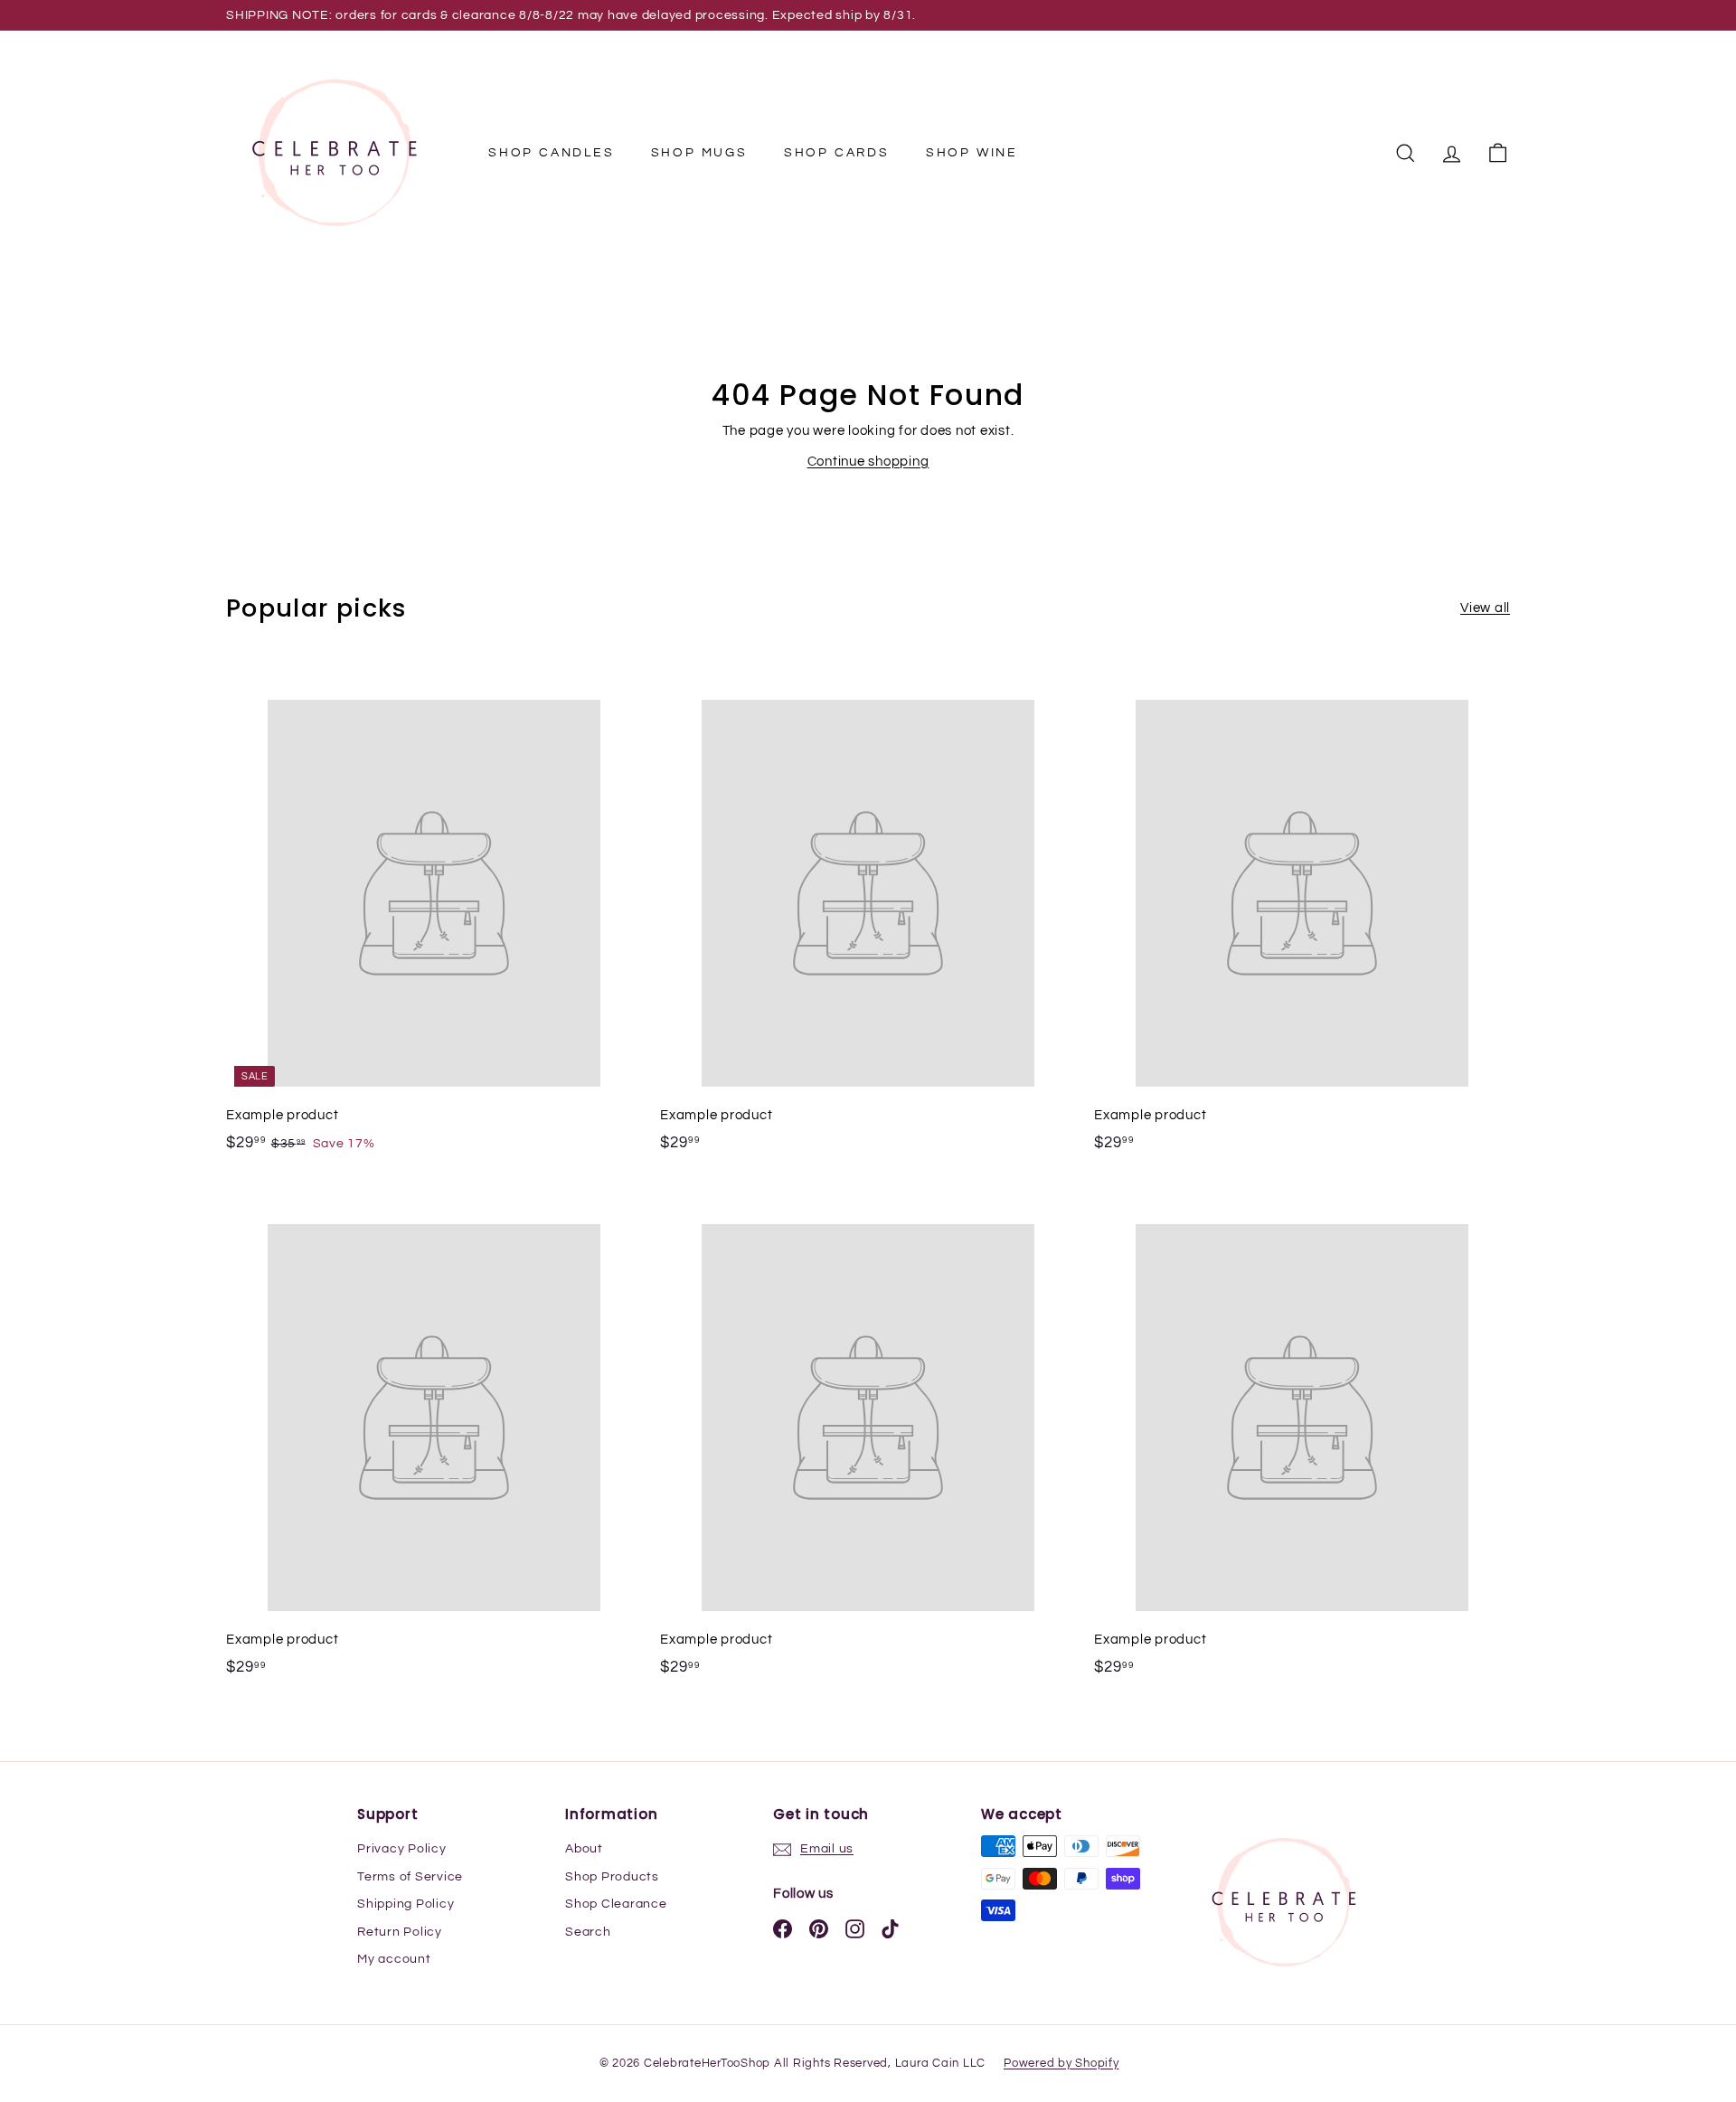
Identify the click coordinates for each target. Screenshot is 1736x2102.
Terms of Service (410, 1877)
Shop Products (612, 1877)
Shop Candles (552, 153)
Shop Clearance (616, 1904)
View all (1485, 608)
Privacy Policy (402, 1849)
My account (394, 1959)
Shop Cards (837, 153)
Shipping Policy (406, 1904)
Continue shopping (868, 462)
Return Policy (400, 1932)
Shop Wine (972, 153)
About (584, 1849)
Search (588, 1932)
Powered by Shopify (1061, 2063)
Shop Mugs (699, 153)
